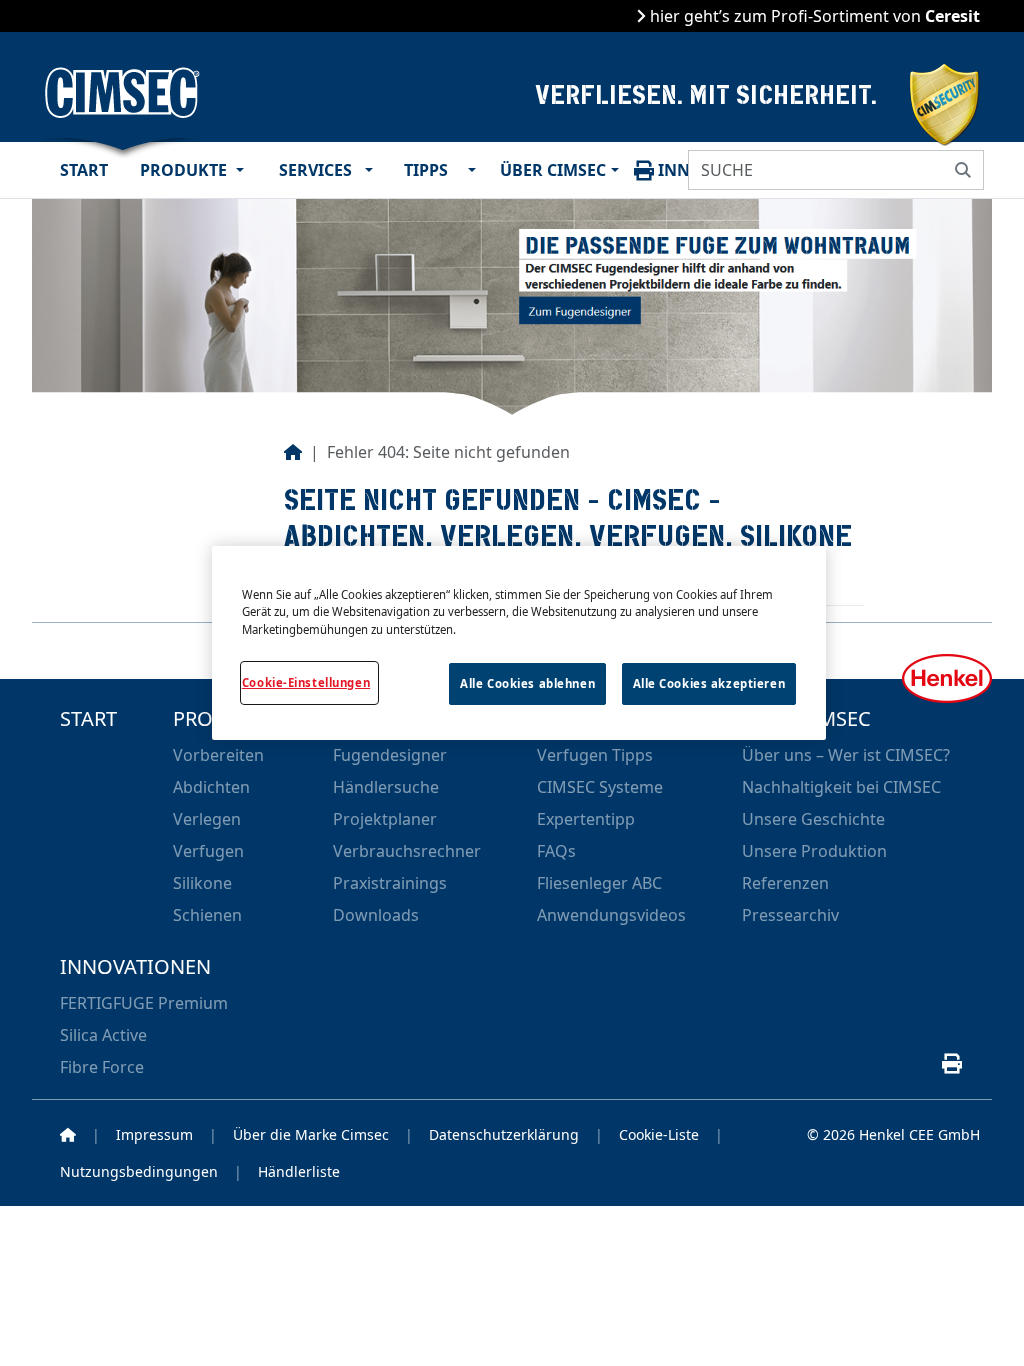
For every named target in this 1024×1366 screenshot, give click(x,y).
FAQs (556, 851)
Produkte (183, 170)
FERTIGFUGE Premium (144, 1003)
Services (315, 170)
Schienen (207, 915)
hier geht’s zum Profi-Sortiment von (813, 16)
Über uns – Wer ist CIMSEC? (846, 755)
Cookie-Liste (659, 1134)
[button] (245, 170)
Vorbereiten (218, 755)
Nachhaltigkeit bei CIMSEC (841, 787)
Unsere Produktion (814, 851)
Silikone (202, 883)
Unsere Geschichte (813, 819)
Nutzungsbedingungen (139, 1171)
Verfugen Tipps (595, 755)
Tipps (426, 170)
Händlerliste (299, 1171)
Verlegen (207, 819)
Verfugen (208, 851)
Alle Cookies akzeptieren (709, 683)
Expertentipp (586, 819)
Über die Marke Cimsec (311, 1134)
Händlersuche (386, 787)
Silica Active (103, 1035)
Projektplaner (385, 819)
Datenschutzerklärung (504, 1134)
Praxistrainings (390, 883)
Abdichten (211, 787)
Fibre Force (102, 1067)
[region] (519, 642)
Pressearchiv (790, 915)
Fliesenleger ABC (599, 883)
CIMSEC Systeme (600, 787)
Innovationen (135, 966)
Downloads (376, 915)
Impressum (154, 1134)
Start (84, 170)
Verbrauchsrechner (407, 851)
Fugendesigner (390, 755)
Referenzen (785, 883)
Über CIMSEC (551, 170)
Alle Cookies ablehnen (527, 683)
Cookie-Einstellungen (306, 682)
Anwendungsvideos (611, 915)
